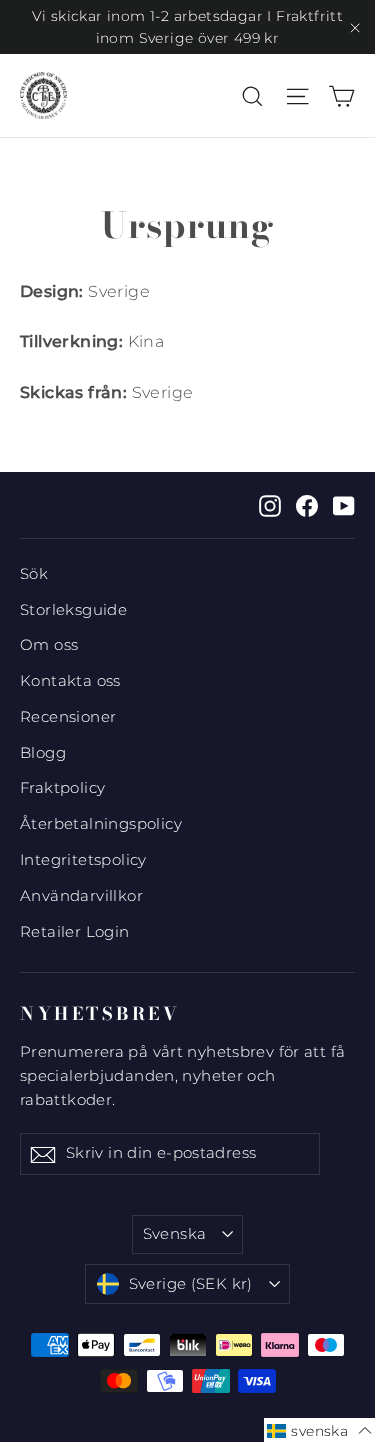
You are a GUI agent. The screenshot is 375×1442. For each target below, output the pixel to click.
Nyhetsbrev (100, 1013)
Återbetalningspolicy (101, 824)
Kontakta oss (70, 681)
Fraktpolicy (62, 788)
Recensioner (68, 717)
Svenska (175, 1234)
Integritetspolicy (83, 860)
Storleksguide (73, 610)
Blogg (43, 753)
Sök (34, 574)
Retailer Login (75, 932)
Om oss (49, 645)
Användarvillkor (81, 896)
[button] (319, 1430)
